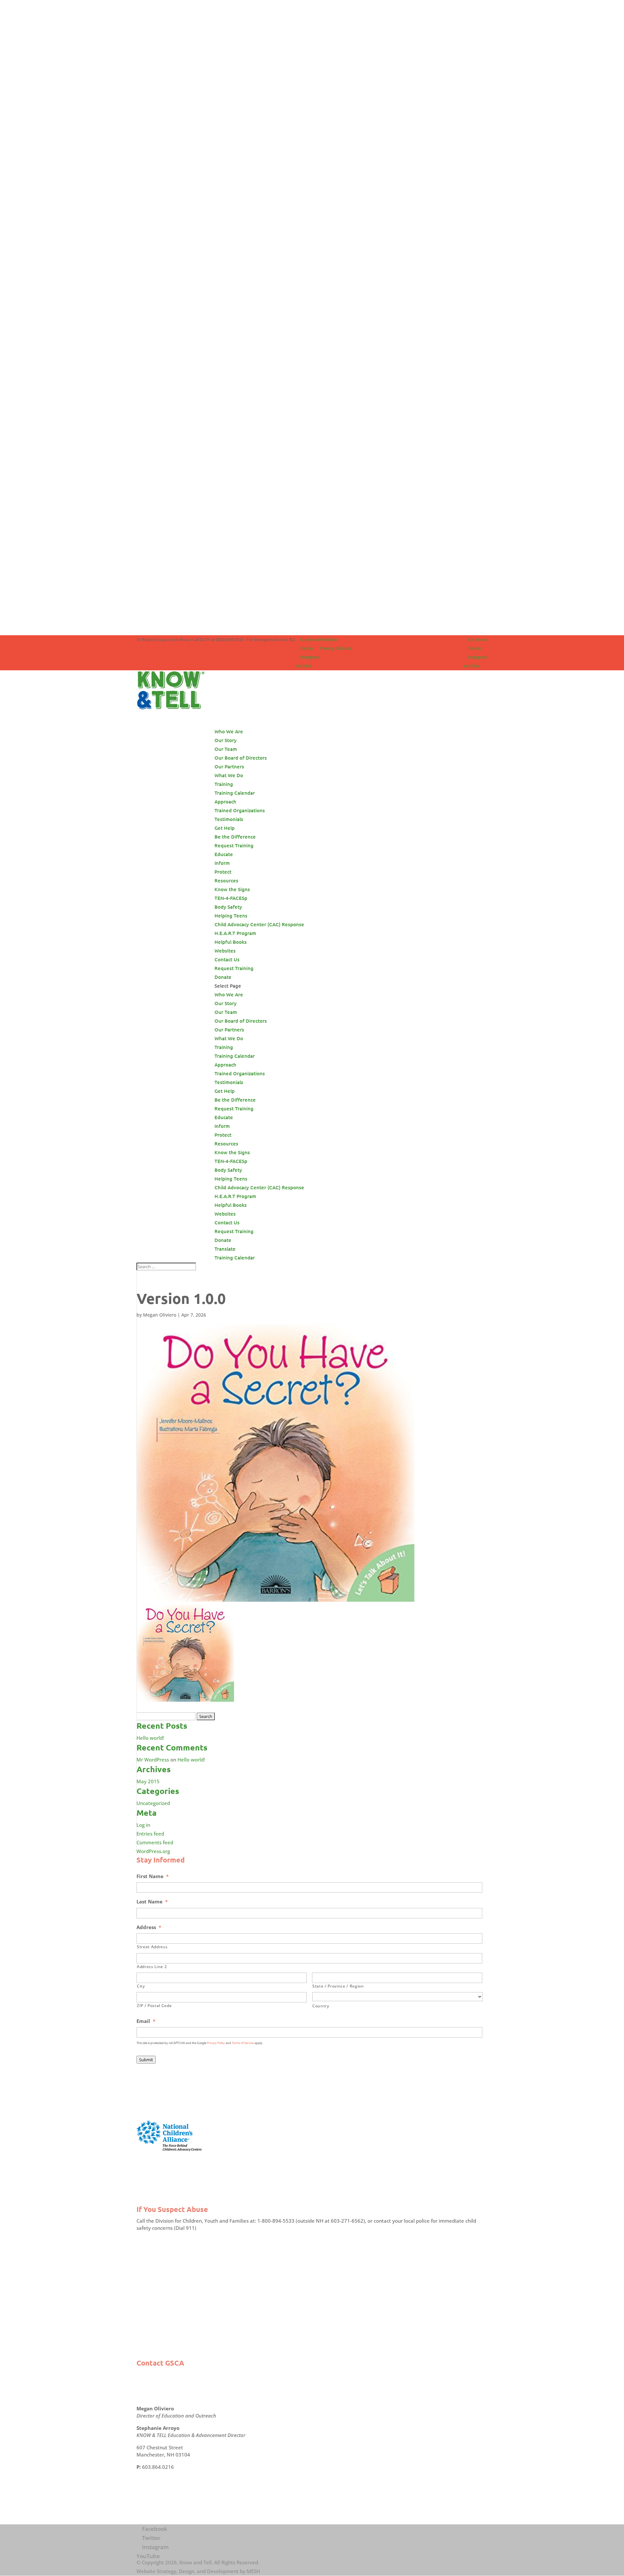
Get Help (225, 828)
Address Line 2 (152, 1967)
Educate (224, 854)
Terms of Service (243, 2043)
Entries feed (150, 1834)
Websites (225, 951)
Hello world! (150, 1738)
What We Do (229, 1038)
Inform (222, 863)
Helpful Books (231, 942)
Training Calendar (336, 648)
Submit (146, 2060)
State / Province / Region (338, 1986)
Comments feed (155, 1842)
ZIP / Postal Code (154, 2006)
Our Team (226, 749)
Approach (225, 802)
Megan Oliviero (160, 1315)
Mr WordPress (153, 1760)
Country (321, 2006)
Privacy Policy (216, 2043)
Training (224, 784)
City (141, 1986)
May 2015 (148, 1781)
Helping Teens (231, 915)
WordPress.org (153, 1851)
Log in (143, 1825)
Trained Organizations (240, 810)
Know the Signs (232, 889)
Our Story (226, 740)
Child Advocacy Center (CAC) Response (259, 924)
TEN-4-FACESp (231, 898)
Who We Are (229, 994)
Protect (223, 872)
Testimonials (229, 819)
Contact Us (227, 1222)
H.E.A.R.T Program (235, 933)
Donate (223, 977)
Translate (328, 639)
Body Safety (228, 907)
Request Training (234, 845)
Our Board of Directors (241, 758)
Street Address (152, 1947)
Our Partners (229, 766)
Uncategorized (153, 1803)
